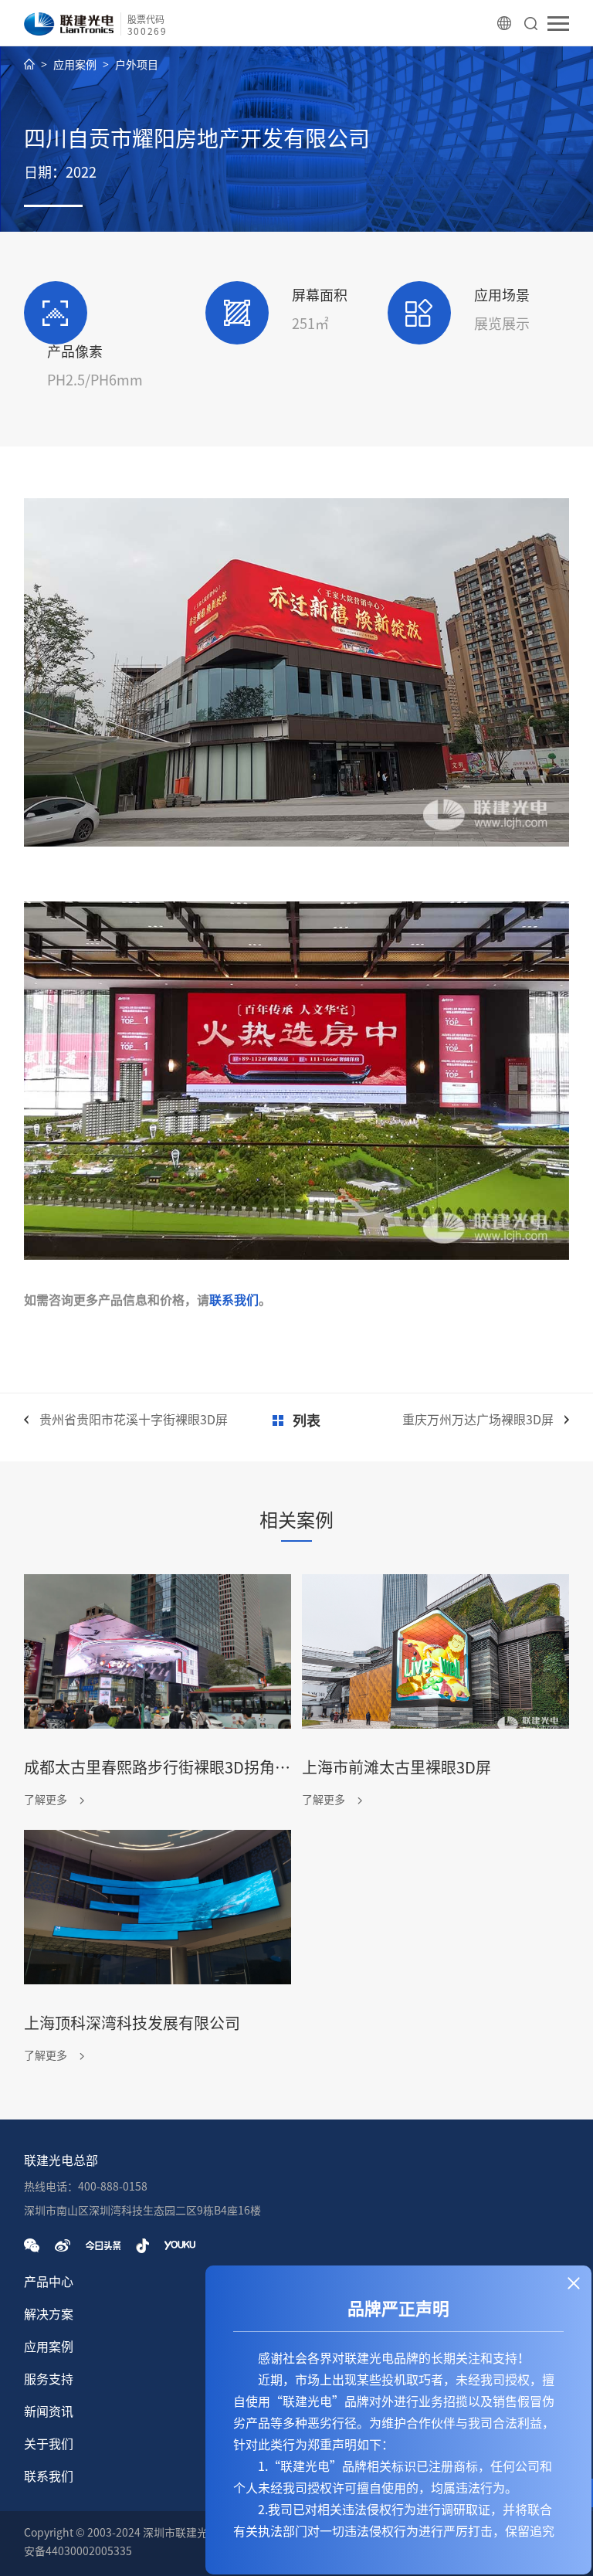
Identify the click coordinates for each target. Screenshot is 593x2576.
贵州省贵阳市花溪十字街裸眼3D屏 (134, 1420)
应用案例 (75, 65)
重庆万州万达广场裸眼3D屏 (478, 1420)
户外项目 (137, 65)
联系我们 (234, 1300)
